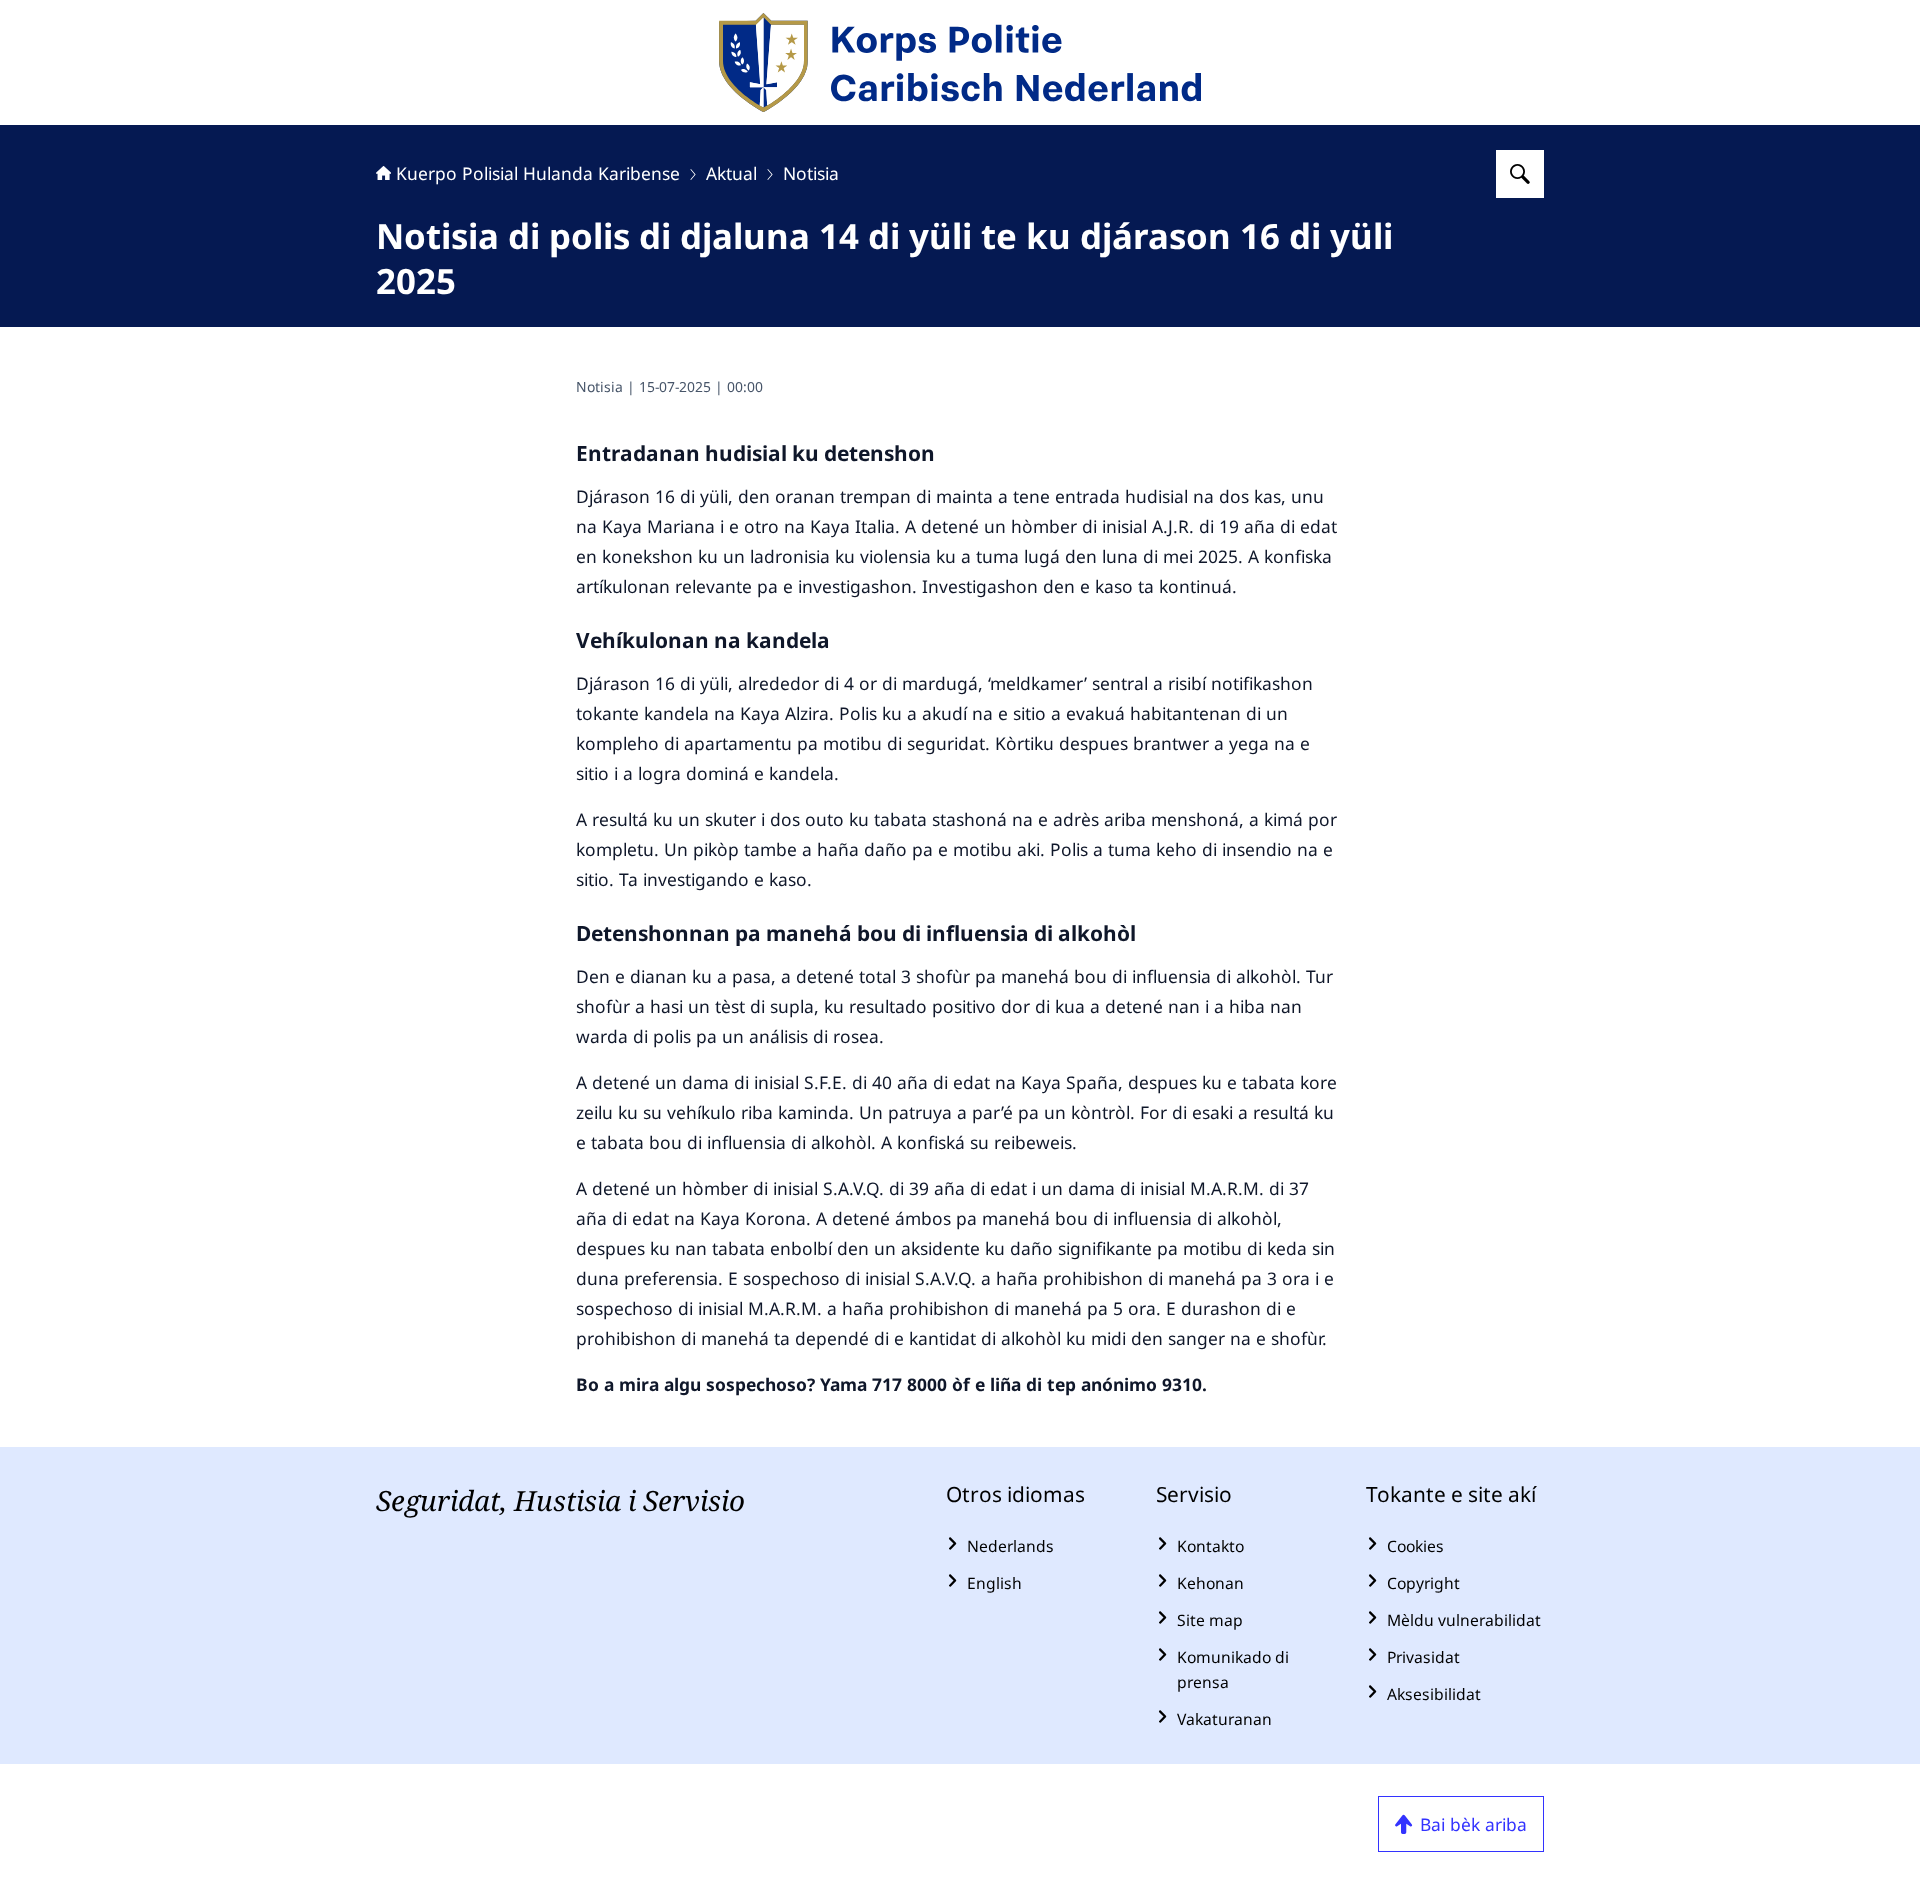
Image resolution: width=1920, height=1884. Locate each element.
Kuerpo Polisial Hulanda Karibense (538, 173)
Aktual (731, 173)
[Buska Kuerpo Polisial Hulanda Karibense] (1520, 174)
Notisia (811, 173)
